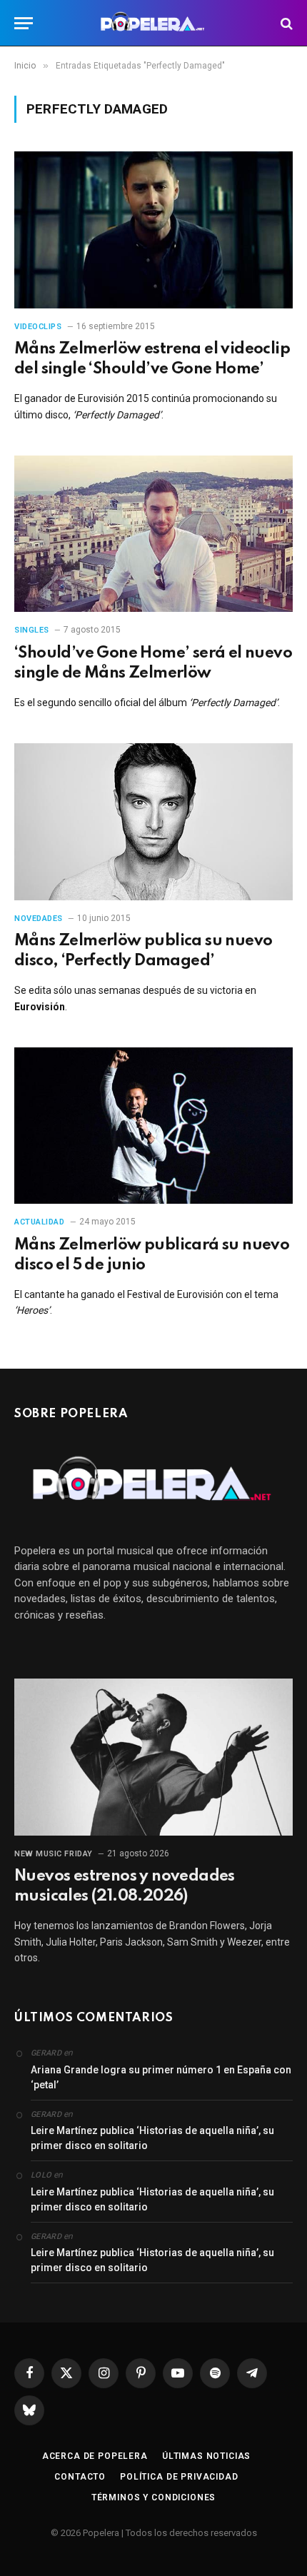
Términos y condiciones (153, 2497)
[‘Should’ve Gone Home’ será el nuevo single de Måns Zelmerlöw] (153, 534)
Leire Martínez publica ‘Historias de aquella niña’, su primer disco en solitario (152, 2138)
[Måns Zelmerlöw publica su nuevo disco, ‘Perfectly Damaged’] (153, 821)
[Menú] (24, 23)
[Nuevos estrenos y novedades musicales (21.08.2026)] (153, 1757)
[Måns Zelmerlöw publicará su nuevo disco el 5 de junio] (153, 1126)
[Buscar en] (285, 23)
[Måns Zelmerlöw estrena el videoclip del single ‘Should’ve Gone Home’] (153, 230)
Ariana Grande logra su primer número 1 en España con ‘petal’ (161, 2077)
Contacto (80, 2477)
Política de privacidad (179, 2477)
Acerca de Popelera (95, 2456)
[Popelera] (154, 23)
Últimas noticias (206, 2456)
